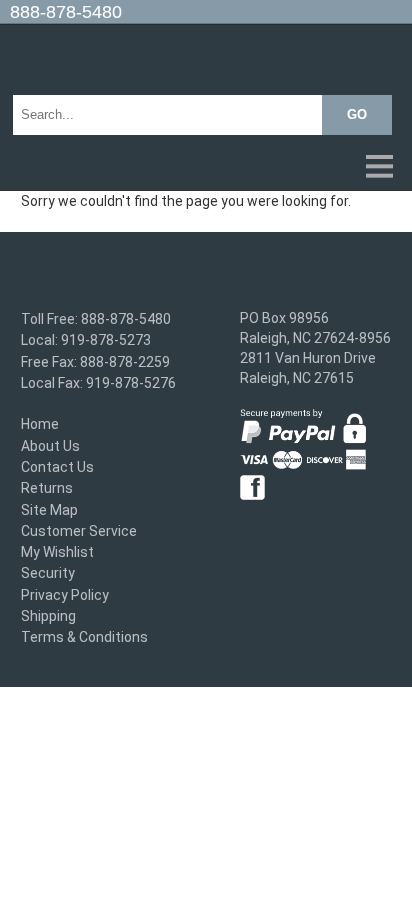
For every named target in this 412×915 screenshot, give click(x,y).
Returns (47, 489)
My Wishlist (57, 552)
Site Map (49, 510)
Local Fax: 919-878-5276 (98, 383)
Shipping (48, 616)
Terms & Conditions (84, 638)
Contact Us (57, 467)
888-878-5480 (66, 12)
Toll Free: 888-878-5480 (96, 319)
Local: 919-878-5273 (86, 341)
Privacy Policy (65, 595)
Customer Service (79, 531)
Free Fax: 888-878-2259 (95, 362)
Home (40, 425)
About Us (50, 446)
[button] (206, 168)
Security (48, 574)
